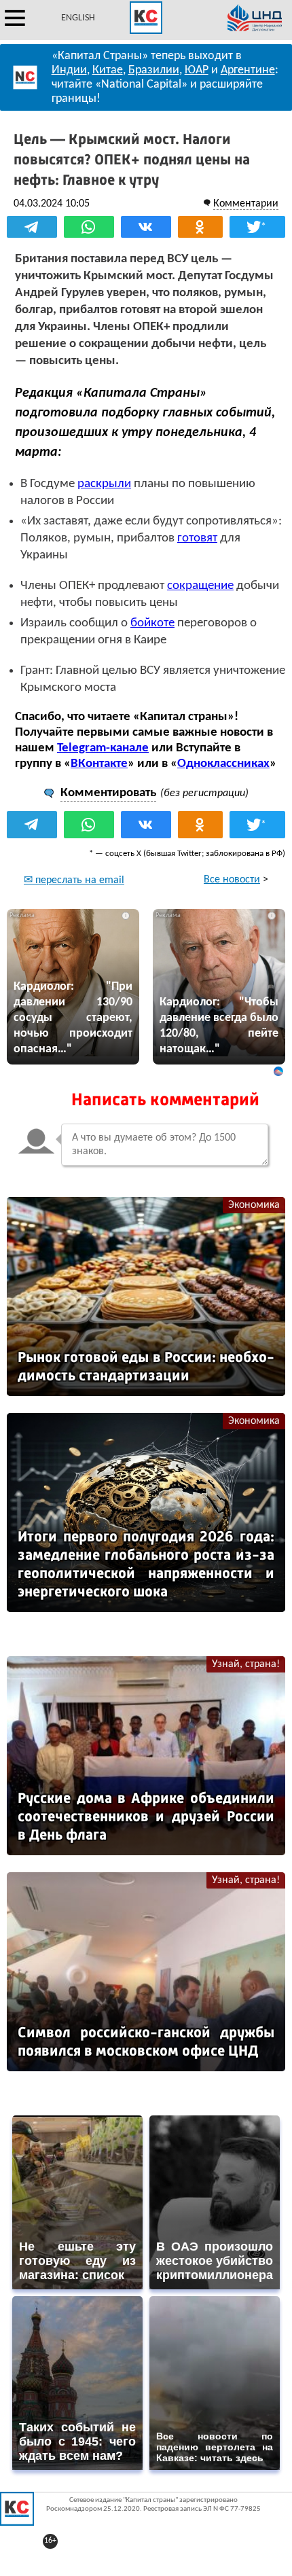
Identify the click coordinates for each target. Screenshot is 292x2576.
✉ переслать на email (74, 880)
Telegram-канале (103, 748)
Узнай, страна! (246, 1664)
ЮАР (197, 70)
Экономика (254, 1205)
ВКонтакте (99, 764)
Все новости (232, 880)
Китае (108, 70)
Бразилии (154, 70)
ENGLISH (78, 18)
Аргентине (248, 70)
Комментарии (246, 204)
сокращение (200, 586)
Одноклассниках (223, 764)
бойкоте (152, 623)
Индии (69, 70)
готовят (197, 538)
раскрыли (104, 484)
